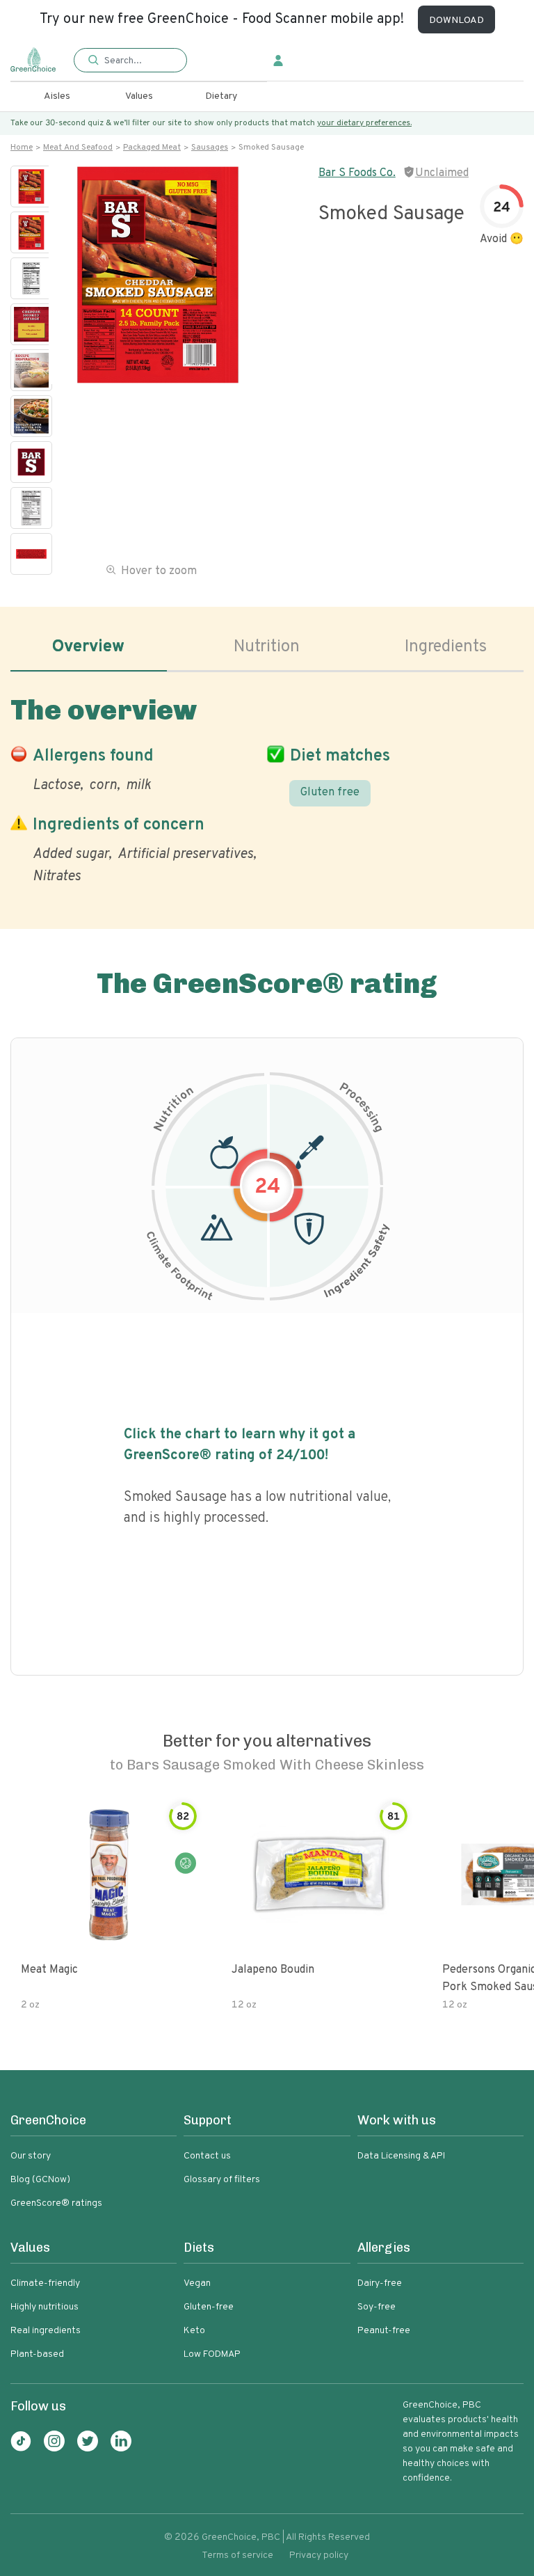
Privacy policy (319, 2555)
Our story (31, 2156)
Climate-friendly (45, 2283)
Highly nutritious (44, 2307)
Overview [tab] (88, 647)
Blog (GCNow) (40, 2180)
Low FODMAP (212, 2354)
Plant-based (37, 2354)
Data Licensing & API (401, 2156)
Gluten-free (209, 2307)
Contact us (207, 2156)
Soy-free (377, 2307)
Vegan (197, 2283)
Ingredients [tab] (446, 647)
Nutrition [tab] (267, 647)
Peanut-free (384, 2331)
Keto (194, 2331)
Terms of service (237, 2555)
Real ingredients (46, 2331)
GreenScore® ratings (56, 2203)
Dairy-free (380, 2283)
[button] (130, 61)
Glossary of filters (222, 2180)
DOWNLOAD (456, 21)
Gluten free (330, 793)
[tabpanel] (267, 787)
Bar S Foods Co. (357, 173)
